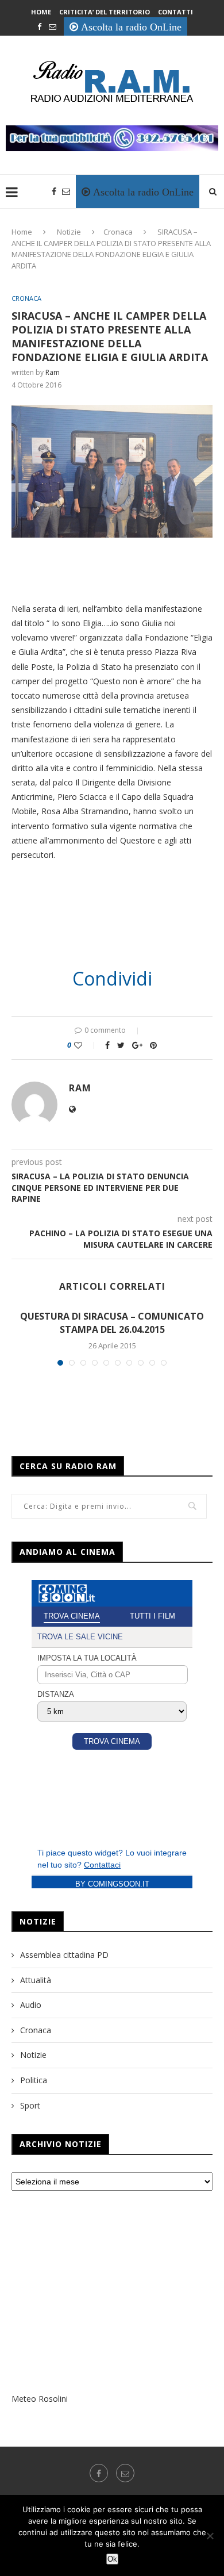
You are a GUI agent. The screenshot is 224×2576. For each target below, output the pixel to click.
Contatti (175, 12)
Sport (30, 2105)
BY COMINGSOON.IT (112, 1884)
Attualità (36, 1980)
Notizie (69, 232)
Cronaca (118, 232)
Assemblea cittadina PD (64, 1955)
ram (53, 372)
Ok (112, 2559)
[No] (210, 2536)
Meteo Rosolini (40, 2399)
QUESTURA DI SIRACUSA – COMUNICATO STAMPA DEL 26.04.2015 (112, 1322)
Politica (34, 2080)
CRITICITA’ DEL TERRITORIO (105, 12)
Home (41, 12)
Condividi (112, 979)
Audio (31, 2005)
